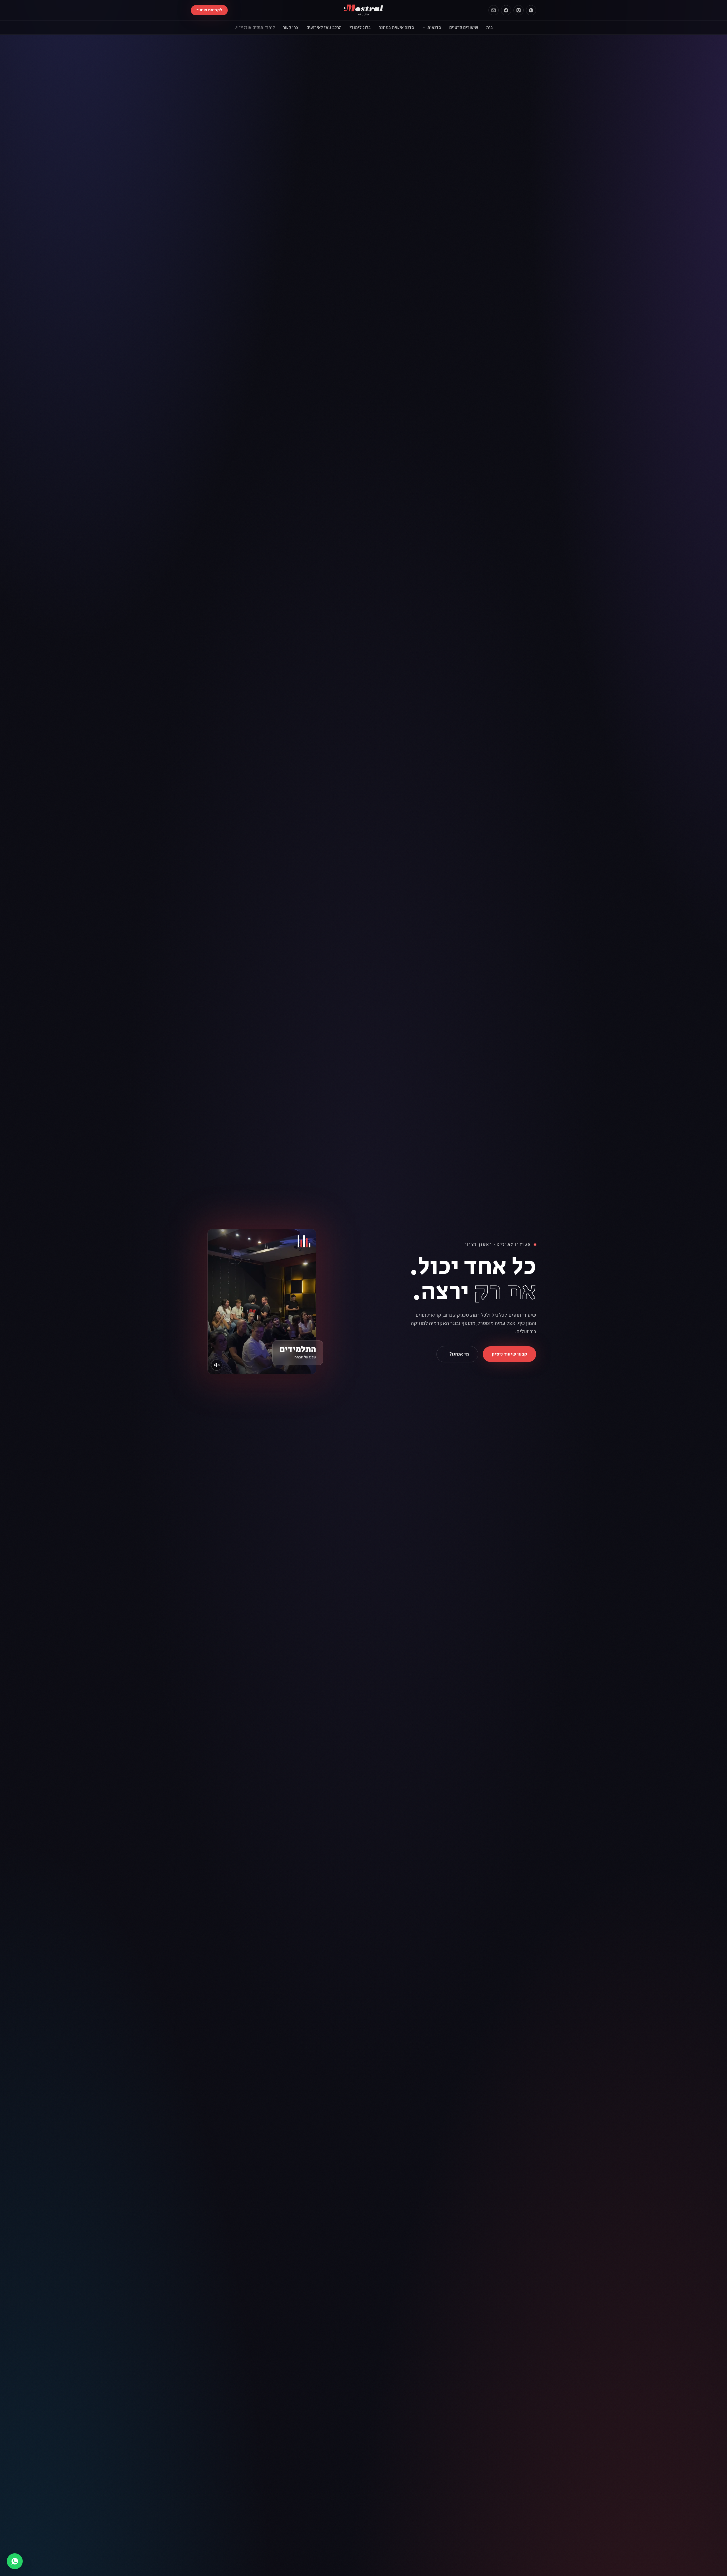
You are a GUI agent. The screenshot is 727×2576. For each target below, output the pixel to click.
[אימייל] (494, 10)
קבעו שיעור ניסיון (509, 1354)
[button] (262, 1302)
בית (489, 28)
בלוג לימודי (360, 28)
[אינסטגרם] (519, 10)
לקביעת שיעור (209, 10)
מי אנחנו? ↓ (457, 1354)
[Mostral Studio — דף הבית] (364, 10)
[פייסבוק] (506, 10)
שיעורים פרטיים (464, 28)
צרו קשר (291, 28)
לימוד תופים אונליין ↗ (255, 28)
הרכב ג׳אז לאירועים (324, 28)
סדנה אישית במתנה (396, 28)
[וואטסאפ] (531, 10)
